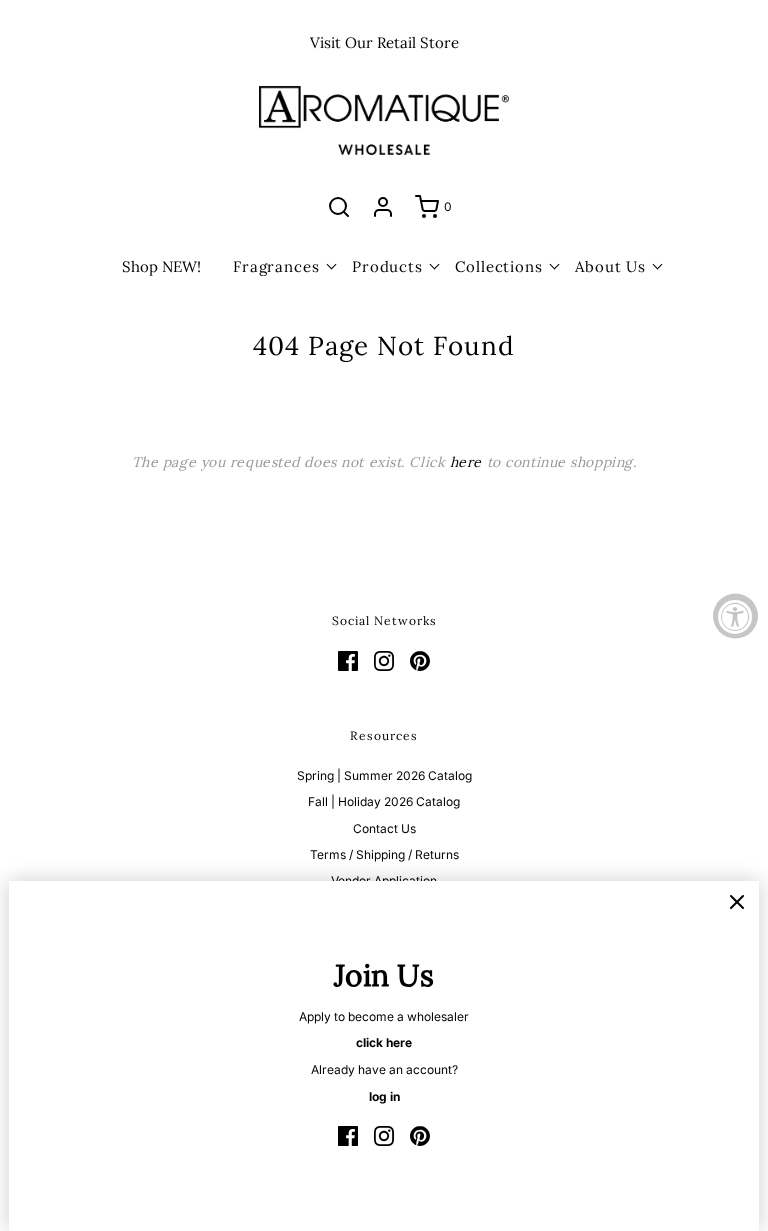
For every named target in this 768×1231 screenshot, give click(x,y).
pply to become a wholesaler (388, 1016)
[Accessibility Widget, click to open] (735, 615)
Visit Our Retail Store (384, 42)
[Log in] (383, 207)
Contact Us (384, 828)
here (466, 462)
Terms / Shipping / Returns (384, 854)
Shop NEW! (161, 266)
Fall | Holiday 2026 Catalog (384, 801)
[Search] (339, 207)
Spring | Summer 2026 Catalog (384, 775)
